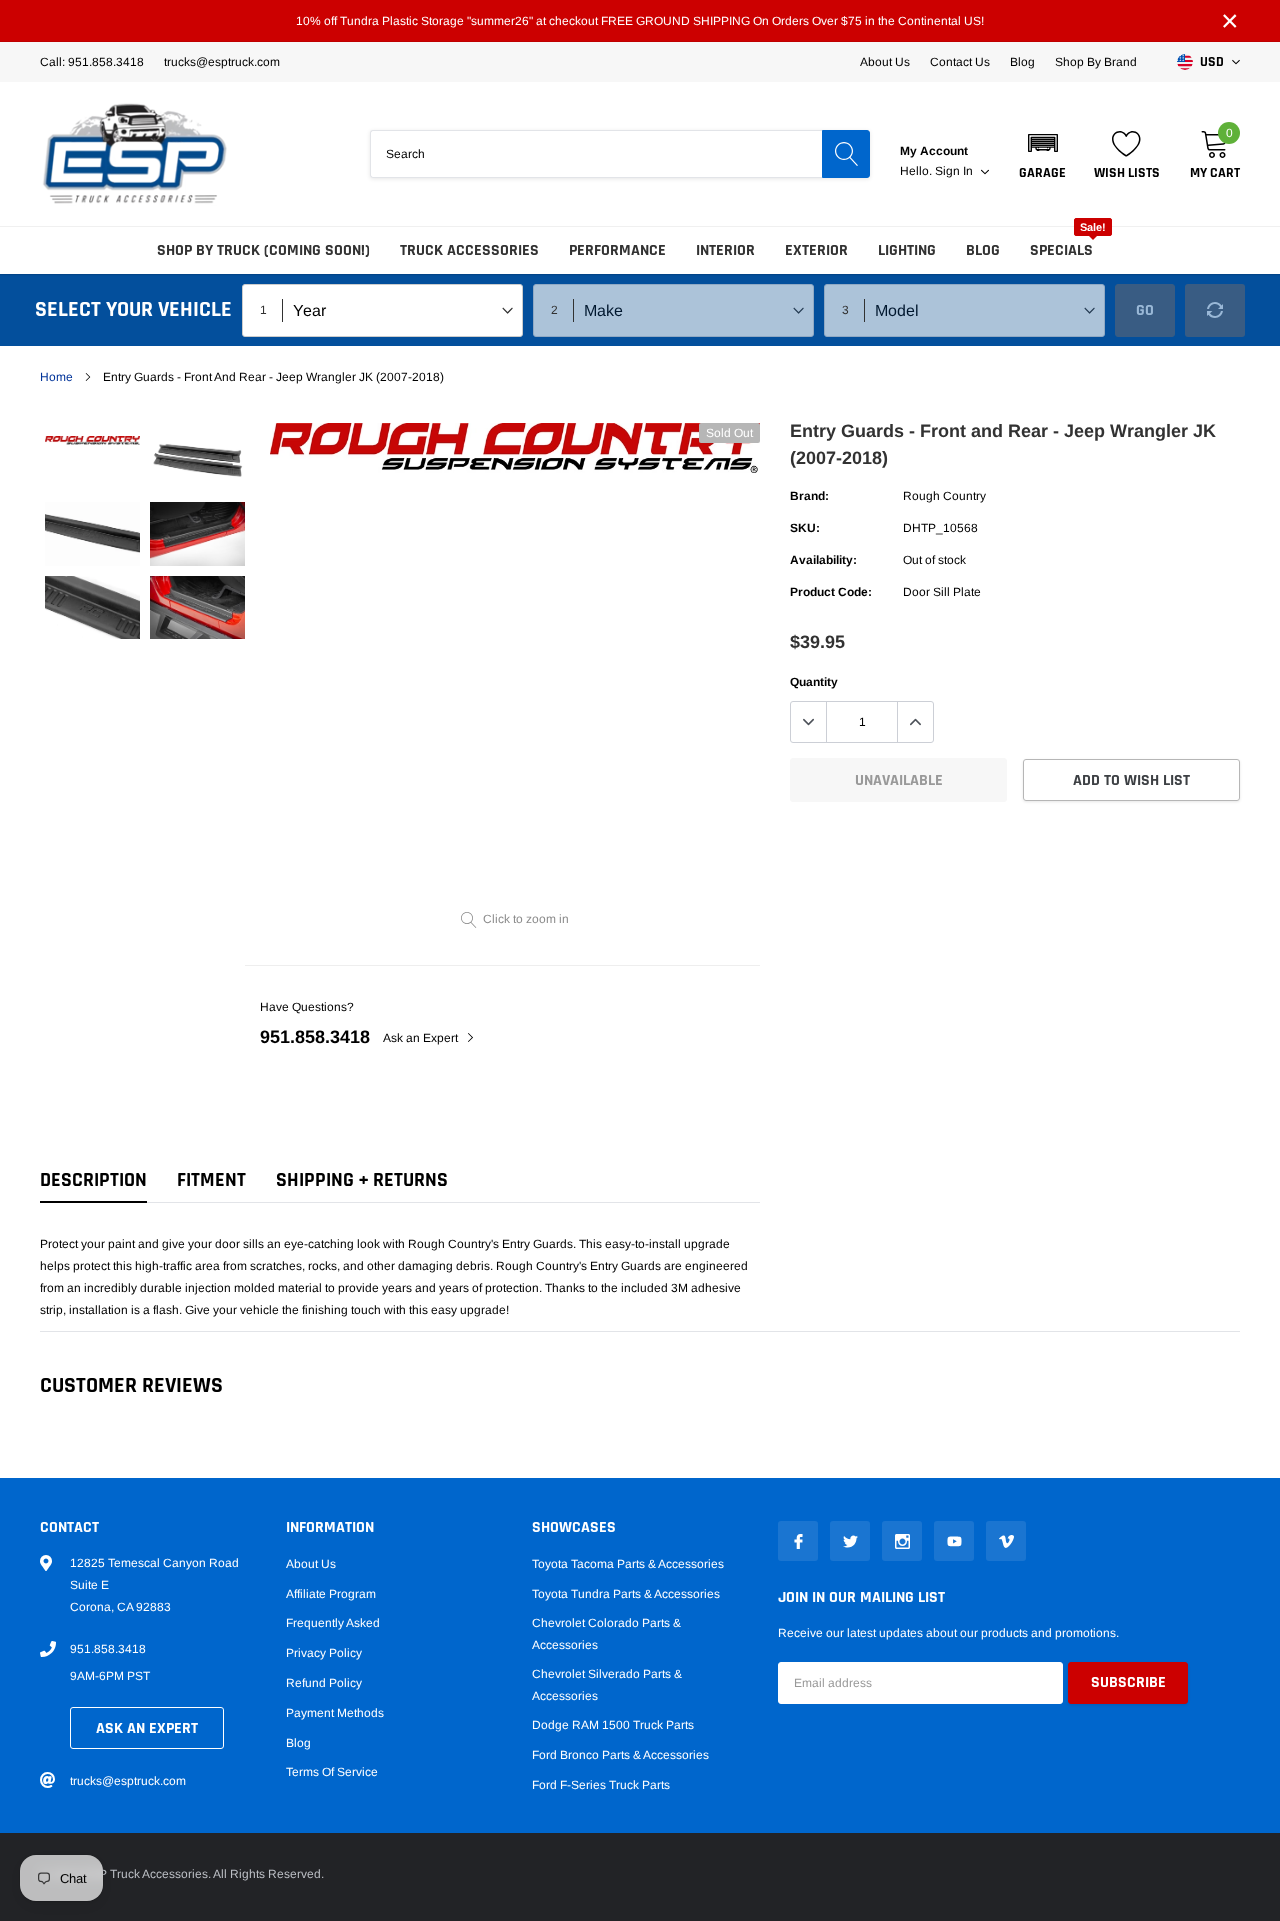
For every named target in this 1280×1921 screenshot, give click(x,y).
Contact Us (960, 62)
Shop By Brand (1096, 62)
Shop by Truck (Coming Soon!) (263, 250)
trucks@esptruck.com (128, 1781)
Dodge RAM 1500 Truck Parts (613, 1725)
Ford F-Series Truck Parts (601, 1785)
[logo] (135, 154)
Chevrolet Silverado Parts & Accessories (607, 1685)
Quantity (814, 682)
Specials (1061, 250)
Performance (617, 250)
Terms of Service (332, 1772)
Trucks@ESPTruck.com (222, 62)
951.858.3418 (315, 1037)
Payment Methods (335, 1713)
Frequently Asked (333, 1623)
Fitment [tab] (211, 1180)
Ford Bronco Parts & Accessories (620, 1755)
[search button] (846, 154)
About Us (885, 62)
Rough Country (944, 496)
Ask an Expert (422, 1038)
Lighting (907, 250)
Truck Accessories (469, 250)
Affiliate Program (331, 1594)
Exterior (816, 250)
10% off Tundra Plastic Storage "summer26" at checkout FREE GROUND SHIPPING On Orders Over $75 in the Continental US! (640, 21)
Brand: (809, 496)
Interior (725, 250)
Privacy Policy (324, 1653)
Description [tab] (93, 1180)
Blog (1022, 62)
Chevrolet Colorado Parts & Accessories (606, 1634)
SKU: (805, 528)
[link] (92, 439)
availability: (823, 560)
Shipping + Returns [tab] (362, 1180)
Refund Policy (324, 1683)
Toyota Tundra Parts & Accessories (626, 1594)
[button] (1042, 154)
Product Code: (831, 592)
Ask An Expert (147, 1728)
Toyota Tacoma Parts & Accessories (628, 1564)
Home (56, 377)
